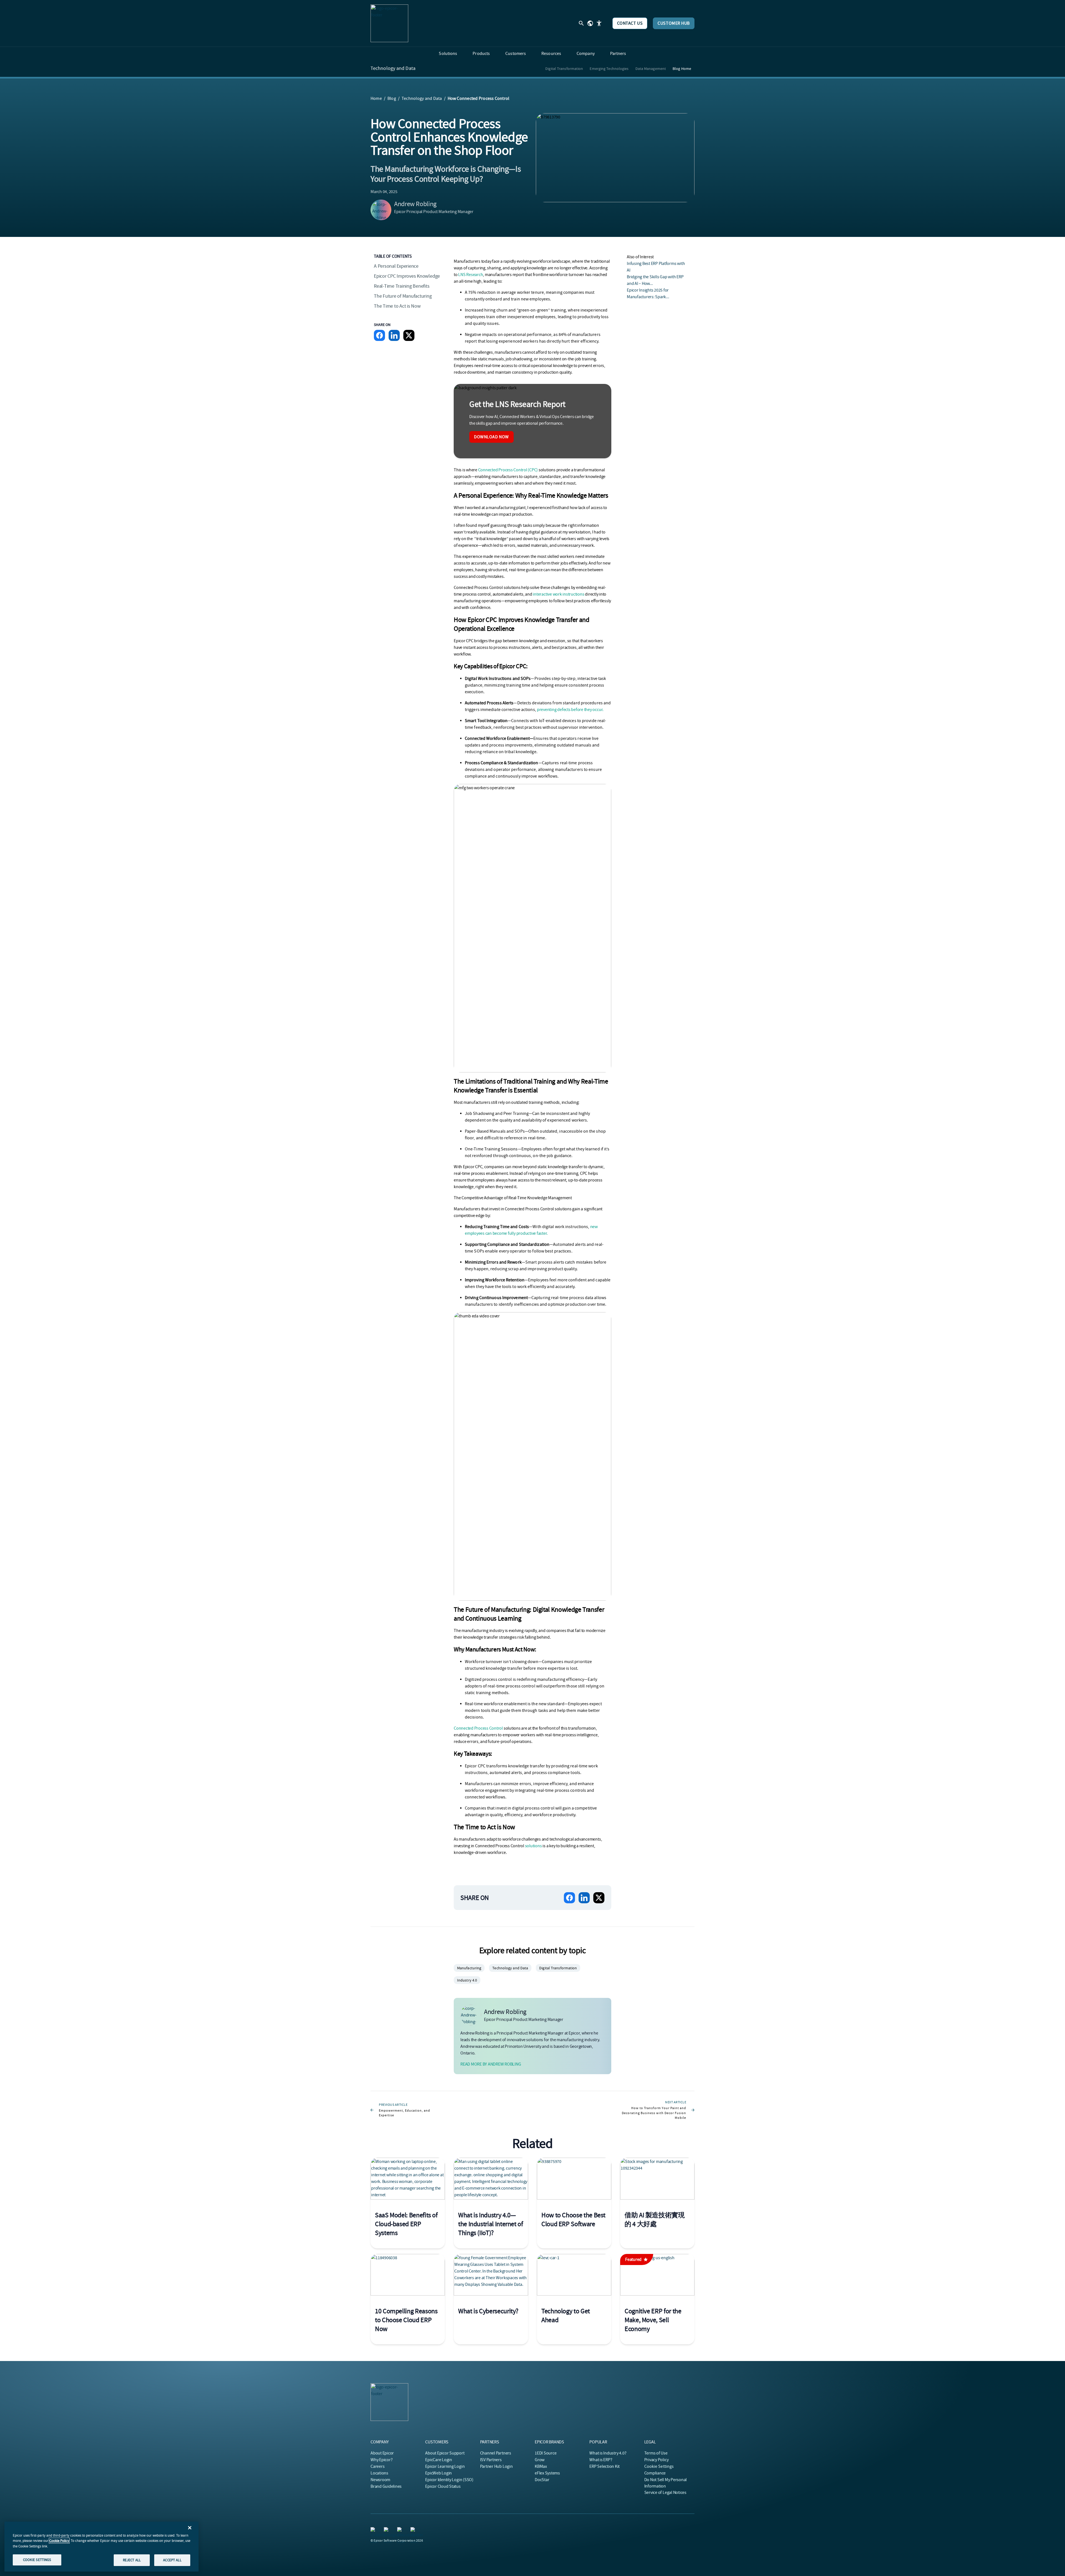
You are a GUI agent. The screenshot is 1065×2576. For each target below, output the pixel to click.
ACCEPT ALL (172, 2560)
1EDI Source (546, 2453)
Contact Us (630, 23)
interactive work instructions (558, 594)
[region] (102, 2547)
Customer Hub (674, 23)
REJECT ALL (132, 2560)
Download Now (491, 437)
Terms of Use (656, 2453)
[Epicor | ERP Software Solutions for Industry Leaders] (389, 23)
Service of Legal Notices (665, 2493)
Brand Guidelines (386, 2486)
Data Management (651, 69)
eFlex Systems (547, 2473)
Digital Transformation (564, 69)
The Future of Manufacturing (403, 296)
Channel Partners (496, 2453)
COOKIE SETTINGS (37, 2560)
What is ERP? (601, 2460)
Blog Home (682, 69)
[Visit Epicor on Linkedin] (374, 2531)
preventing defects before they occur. (570, 710)
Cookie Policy (59, 2541)
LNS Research (471, 275)
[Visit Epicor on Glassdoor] (400, 2531)
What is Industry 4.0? (608, 2453)
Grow (540, 2460)
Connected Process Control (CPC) (508, 470)
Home (376, 98)
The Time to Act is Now (397, 306)
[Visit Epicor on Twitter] (414, 2531)
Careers (377, 2466)
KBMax (541, 2466)
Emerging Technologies (609, 69)
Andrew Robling (415, 204)
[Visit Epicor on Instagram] (387, 2531)
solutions (533, 1846)
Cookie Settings (659, 2466)
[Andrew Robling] (381, 210)
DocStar (542, 2480)
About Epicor (382, 2453)
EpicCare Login (439, 2460)
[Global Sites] (590, 23)
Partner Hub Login (496, 2466)
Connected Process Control (478, 1728)
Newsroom (380, 2480)
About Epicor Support (445, 2453)
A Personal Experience (396, 266)
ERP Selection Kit (604, 2466)
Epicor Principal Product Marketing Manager (434, 212)
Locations (379, 2473)
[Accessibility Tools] (599, 23)
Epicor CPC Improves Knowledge (407, 276)
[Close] (190, 2528)
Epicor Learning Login (445, 2466)
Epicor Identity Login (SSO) (449, 2480)
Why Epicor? (381, 2460)
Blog (392, 98)
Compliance (655, 2473)
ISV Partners (491, 2460)
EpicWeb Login (438, 2473)
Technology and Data (393, 69)
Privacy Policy (656, 2460)
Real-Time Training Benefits (402, 286)
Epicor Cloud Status (443, 2486)
